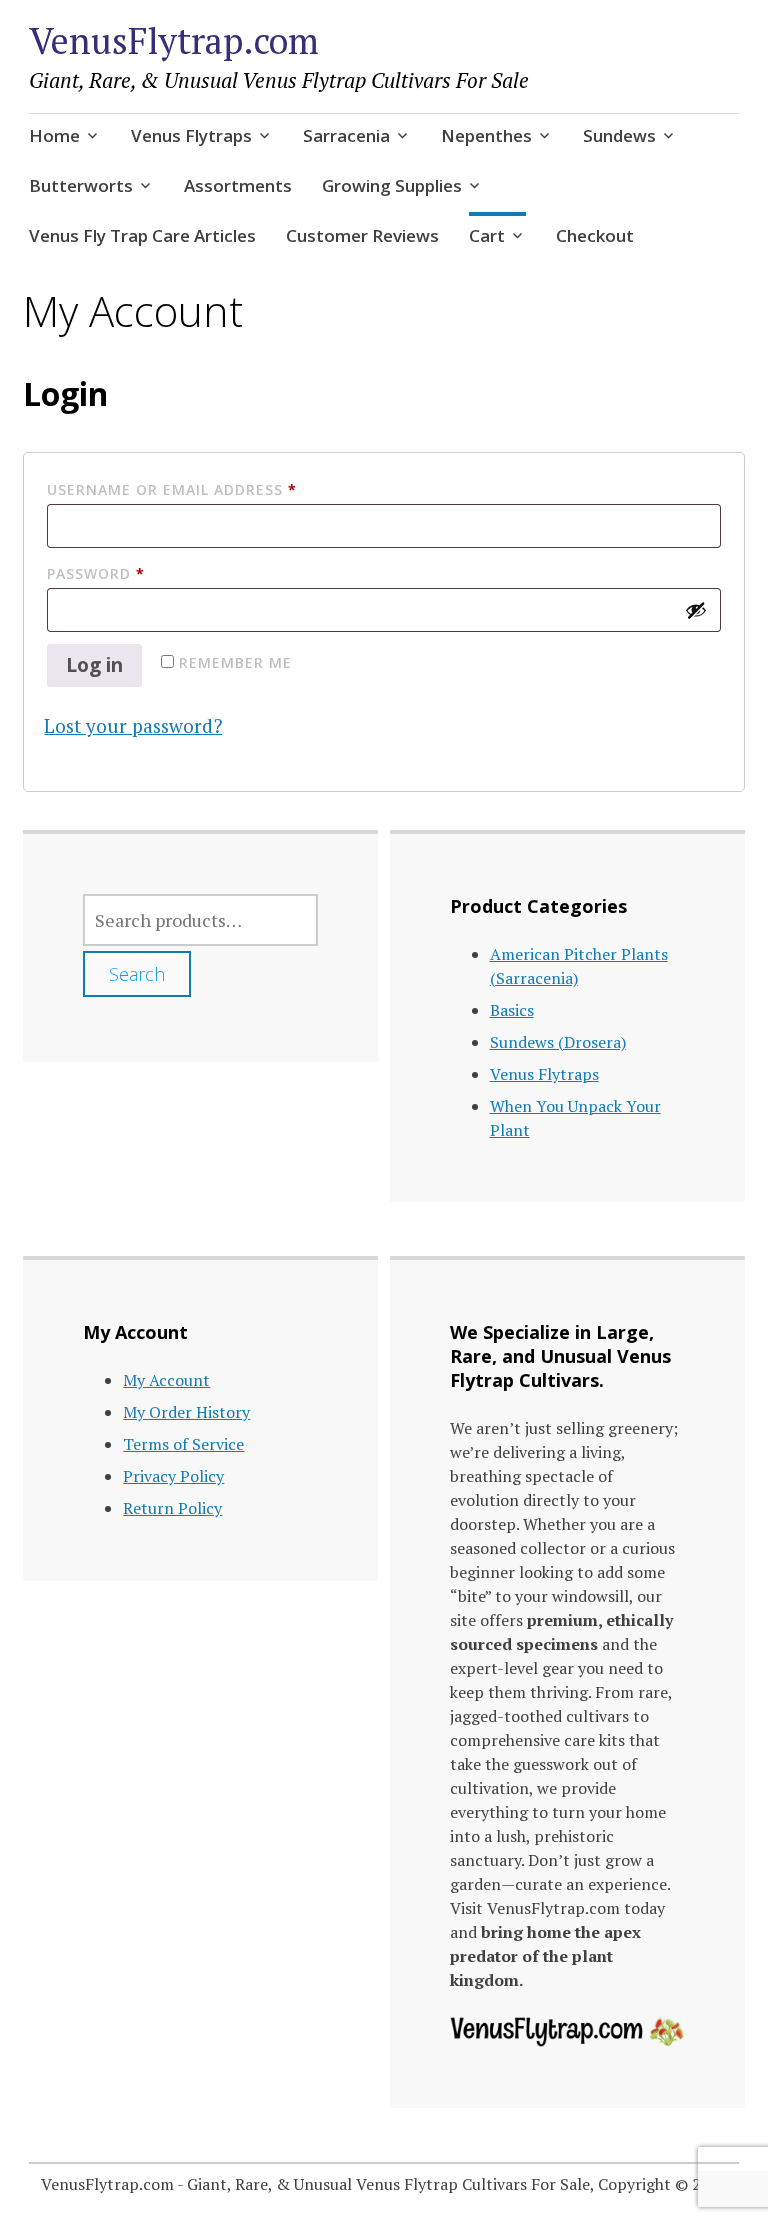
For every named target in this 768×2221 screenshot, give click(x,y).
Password (134, 573)
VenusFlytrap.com (174, 40)
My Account (166, 1380)
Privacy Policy (173, 1476)
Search (137, 974)
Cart (487, 235)
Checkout (595, 235)
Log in (94, 665)
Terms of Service (183, 1444)
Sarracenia (346, 135)
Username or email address (210, 489)
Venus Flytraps (191, 135)
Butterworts (81, 185)
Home (54, 135)
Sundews (619, 135)
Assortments (238, 185)
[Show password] (696, 610)
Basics (512, 1010)
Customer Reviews (362, 235)
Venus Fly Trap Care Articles (142, 235)
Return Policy (172, 1508)
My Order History (186, 1412)
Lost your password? (133, 725)
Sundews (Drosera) (558, 1042)
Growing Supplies (392, 185)
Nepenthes (486, 135)
